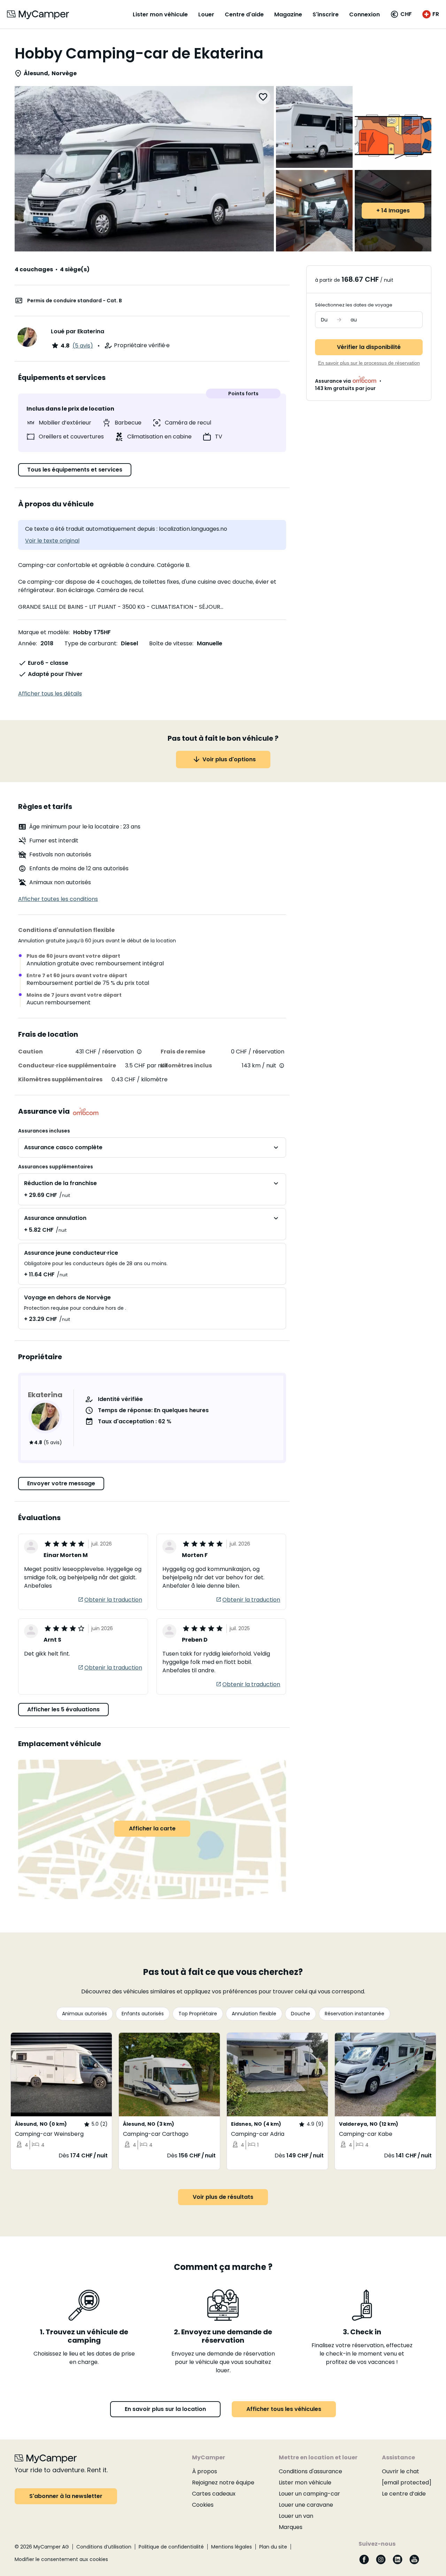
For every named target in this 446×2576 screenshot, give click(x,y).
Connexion (364, 14)
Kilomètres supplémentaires (60, 1079)
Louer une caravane (306, 2505)
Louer (206, 14)
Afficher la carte (152, 1828)
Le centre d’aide (404, 2494)
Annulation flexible (254, 2014)
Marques (291, 2527)
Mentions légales (232, 2547)
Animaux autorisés (84, 2014)
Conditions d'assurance (310, 2471)
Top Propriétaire (198, 2014)
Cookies (203, 2505)
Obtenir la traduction (113, 1600)
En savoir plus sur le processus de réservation (369, 363)
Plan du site (273, 2547)
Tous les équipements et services (75, 470)
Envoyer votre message (61, 1483)
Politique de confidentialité (171, 2547)
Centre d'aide (244, 14)
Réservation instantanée (355, 2014)
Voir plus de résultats (223, 2197)
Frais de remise (183, 1052)
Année (27, 643)
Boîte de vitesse (171, 643)
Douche (301, 2014)
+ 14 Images (393, 211)
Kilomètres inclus (186, 1065)
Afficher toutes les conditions (58, 899)
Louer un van (296, 2516)
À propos (205, 2471)
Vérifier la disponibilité (369, 347)
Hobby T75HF (92, 632)
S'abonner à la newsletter (66, 2496)
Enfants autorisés (143, 2014)
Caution (30, 1052)
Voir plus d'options (229, 759)
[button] (401, 14)
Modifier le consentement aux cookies (61, 2559)
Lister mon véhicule (160, 14)
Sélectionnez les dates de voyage (354, 305)
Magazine (288, 14)
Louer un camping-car (309, 2494)
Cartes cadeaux (214, 2494)
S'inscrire (326, 14)
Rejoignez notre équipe (223, 2482)
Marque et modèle (43, 632)
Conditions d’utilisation (104, 2547)
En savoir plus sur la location (165, 2409)
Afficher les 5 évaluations (63, 1709)
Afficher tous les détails (50, 694)
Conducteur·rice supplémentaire (67, 1065)
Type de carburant (90, 643)
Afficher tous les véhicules (284, 2409)
